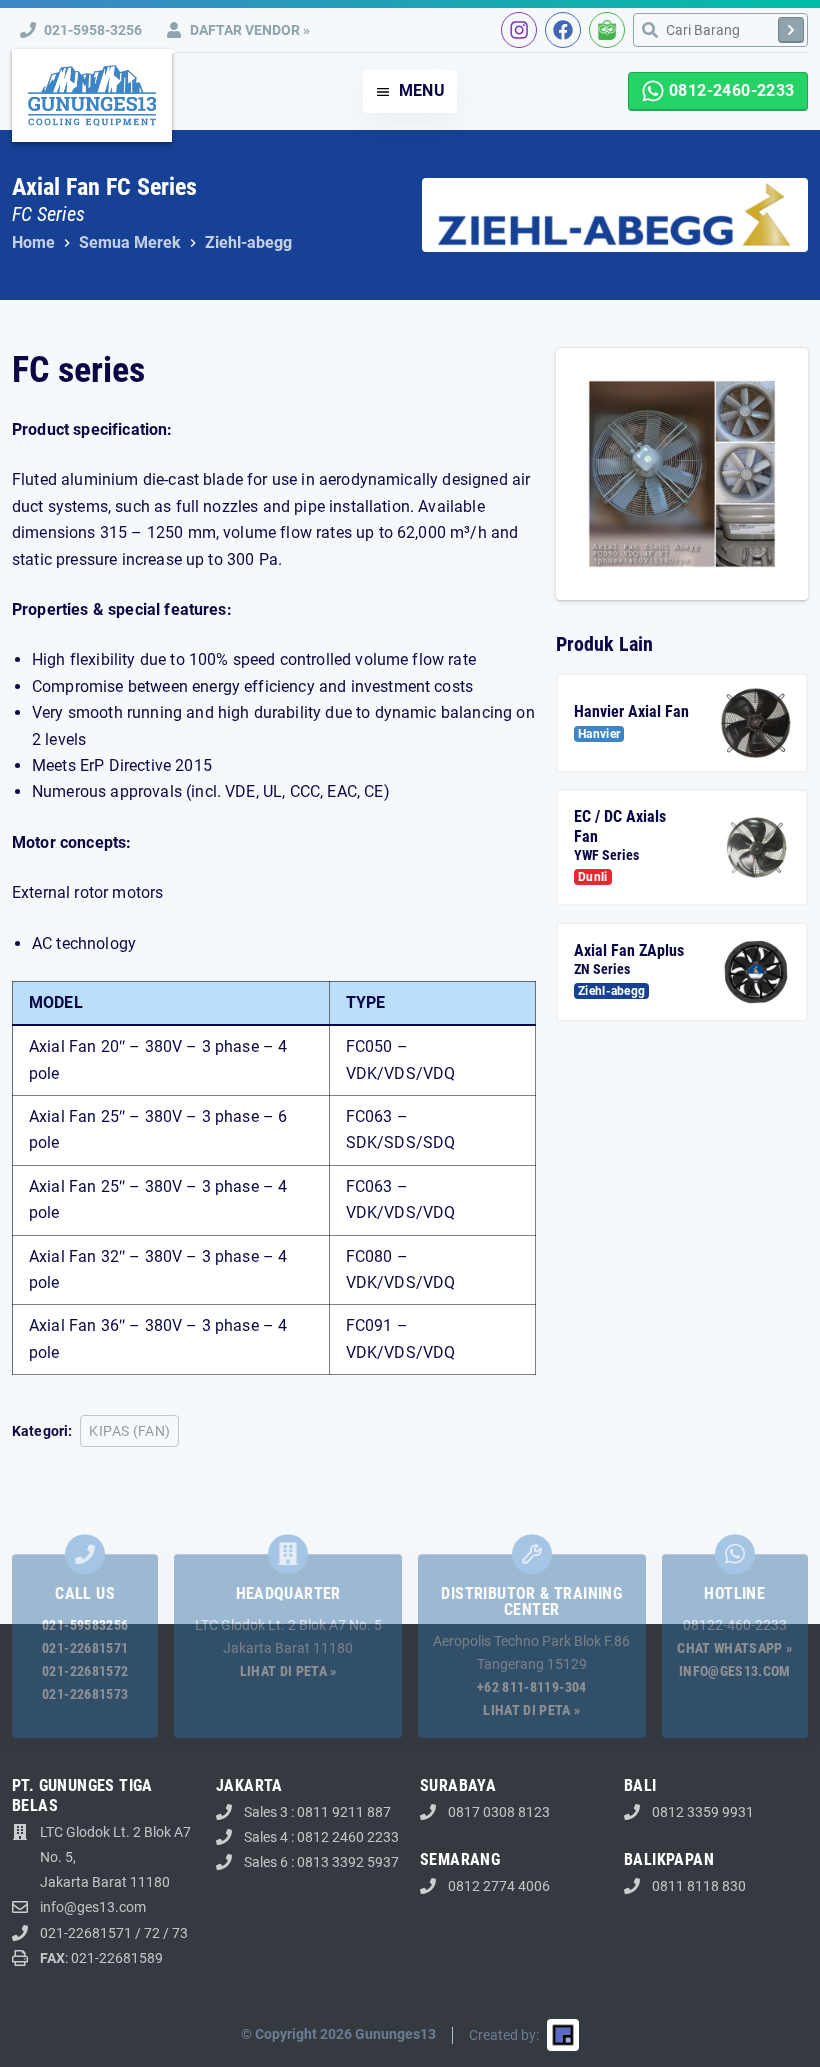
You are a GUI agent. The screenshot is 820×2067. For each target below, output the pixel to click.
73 (180, 1933)
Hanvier (599, 734)
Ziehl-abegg (611, 991)
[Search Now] (791, 30)
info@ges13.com (735, 1671)
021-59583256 (85, 1625)
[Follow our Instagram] (519, 30)
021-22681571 (85, 1648)
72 (152, 1933)
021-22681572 (85, 1671)
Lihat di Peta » (288, 1671)
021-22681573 (85, 1694)
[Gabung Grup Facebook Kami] (563, 30)
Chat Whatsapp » (734, 1648)
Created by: (504, 2035)
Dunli (593, 877)
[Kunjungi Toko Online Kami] (607, 30)
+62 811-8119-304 (532, 1687)
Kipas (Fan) (129, 1431)
